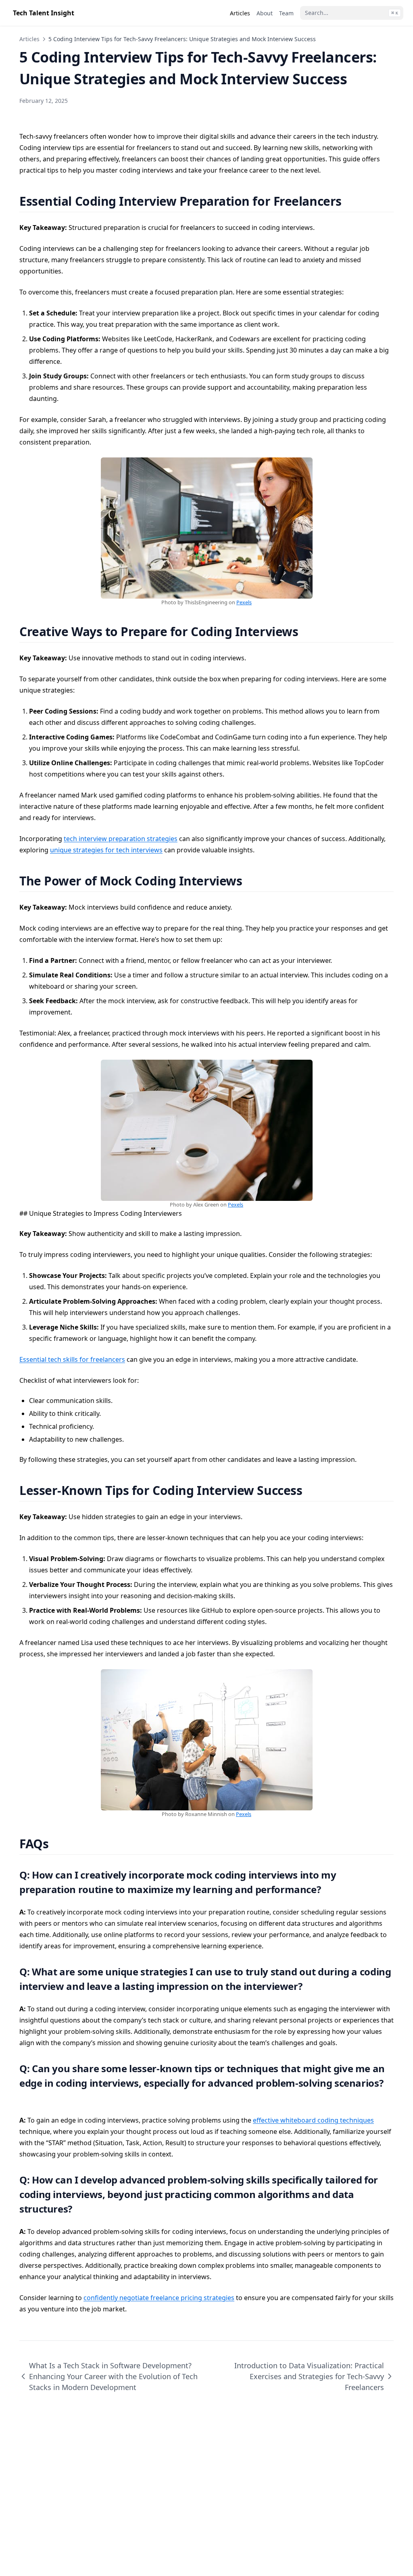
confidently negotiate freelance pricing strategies (159, 2298)
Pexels (244, 602)
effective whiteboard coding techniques (313, 2120)
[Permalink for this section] (351, 201)
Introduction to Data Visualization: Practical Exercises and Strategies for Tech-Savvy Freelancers (309, 2376)
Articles (29, 39)
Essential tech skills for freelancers (72, 1359)
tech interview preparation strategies (121, 839)
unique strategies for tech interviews (106, 850)
